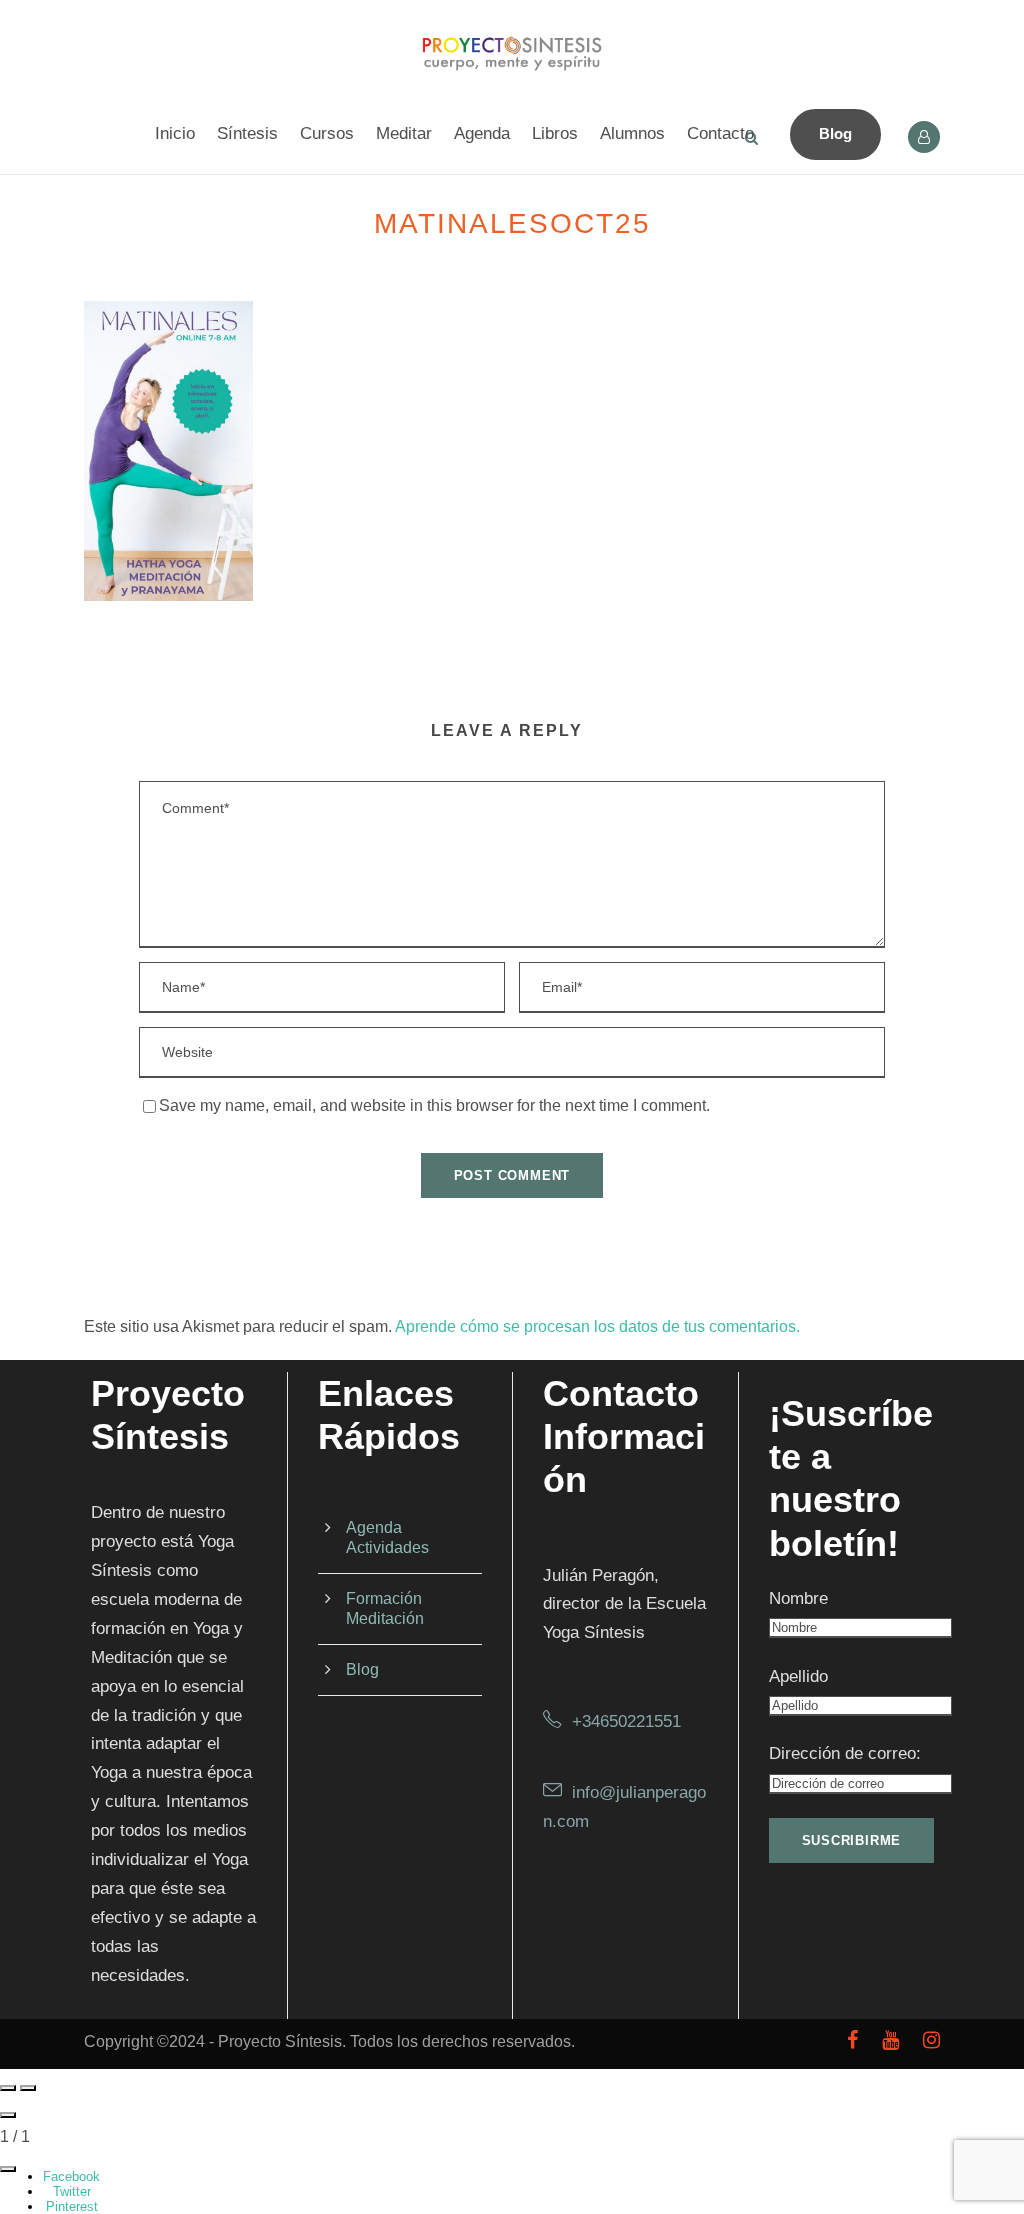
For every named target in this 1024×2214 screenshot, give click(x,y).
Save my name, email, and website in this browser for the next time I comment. (434, 1105)
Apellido (798, 1676)
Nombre (798, 1598)
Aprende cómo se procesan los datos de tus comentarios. (597, 1326)
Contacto (720, 133)
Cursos (327, 133)
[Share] (8, 2169)
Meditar (404, 133)
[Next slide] (28, 2088)
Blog (835, 133)
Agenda (482, 133)
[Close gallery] (8, 2115)
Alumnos (632, 133)
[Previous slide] (8, 2088)
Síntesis (247, 133)
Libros (555, 133)
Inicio (175, 133)
